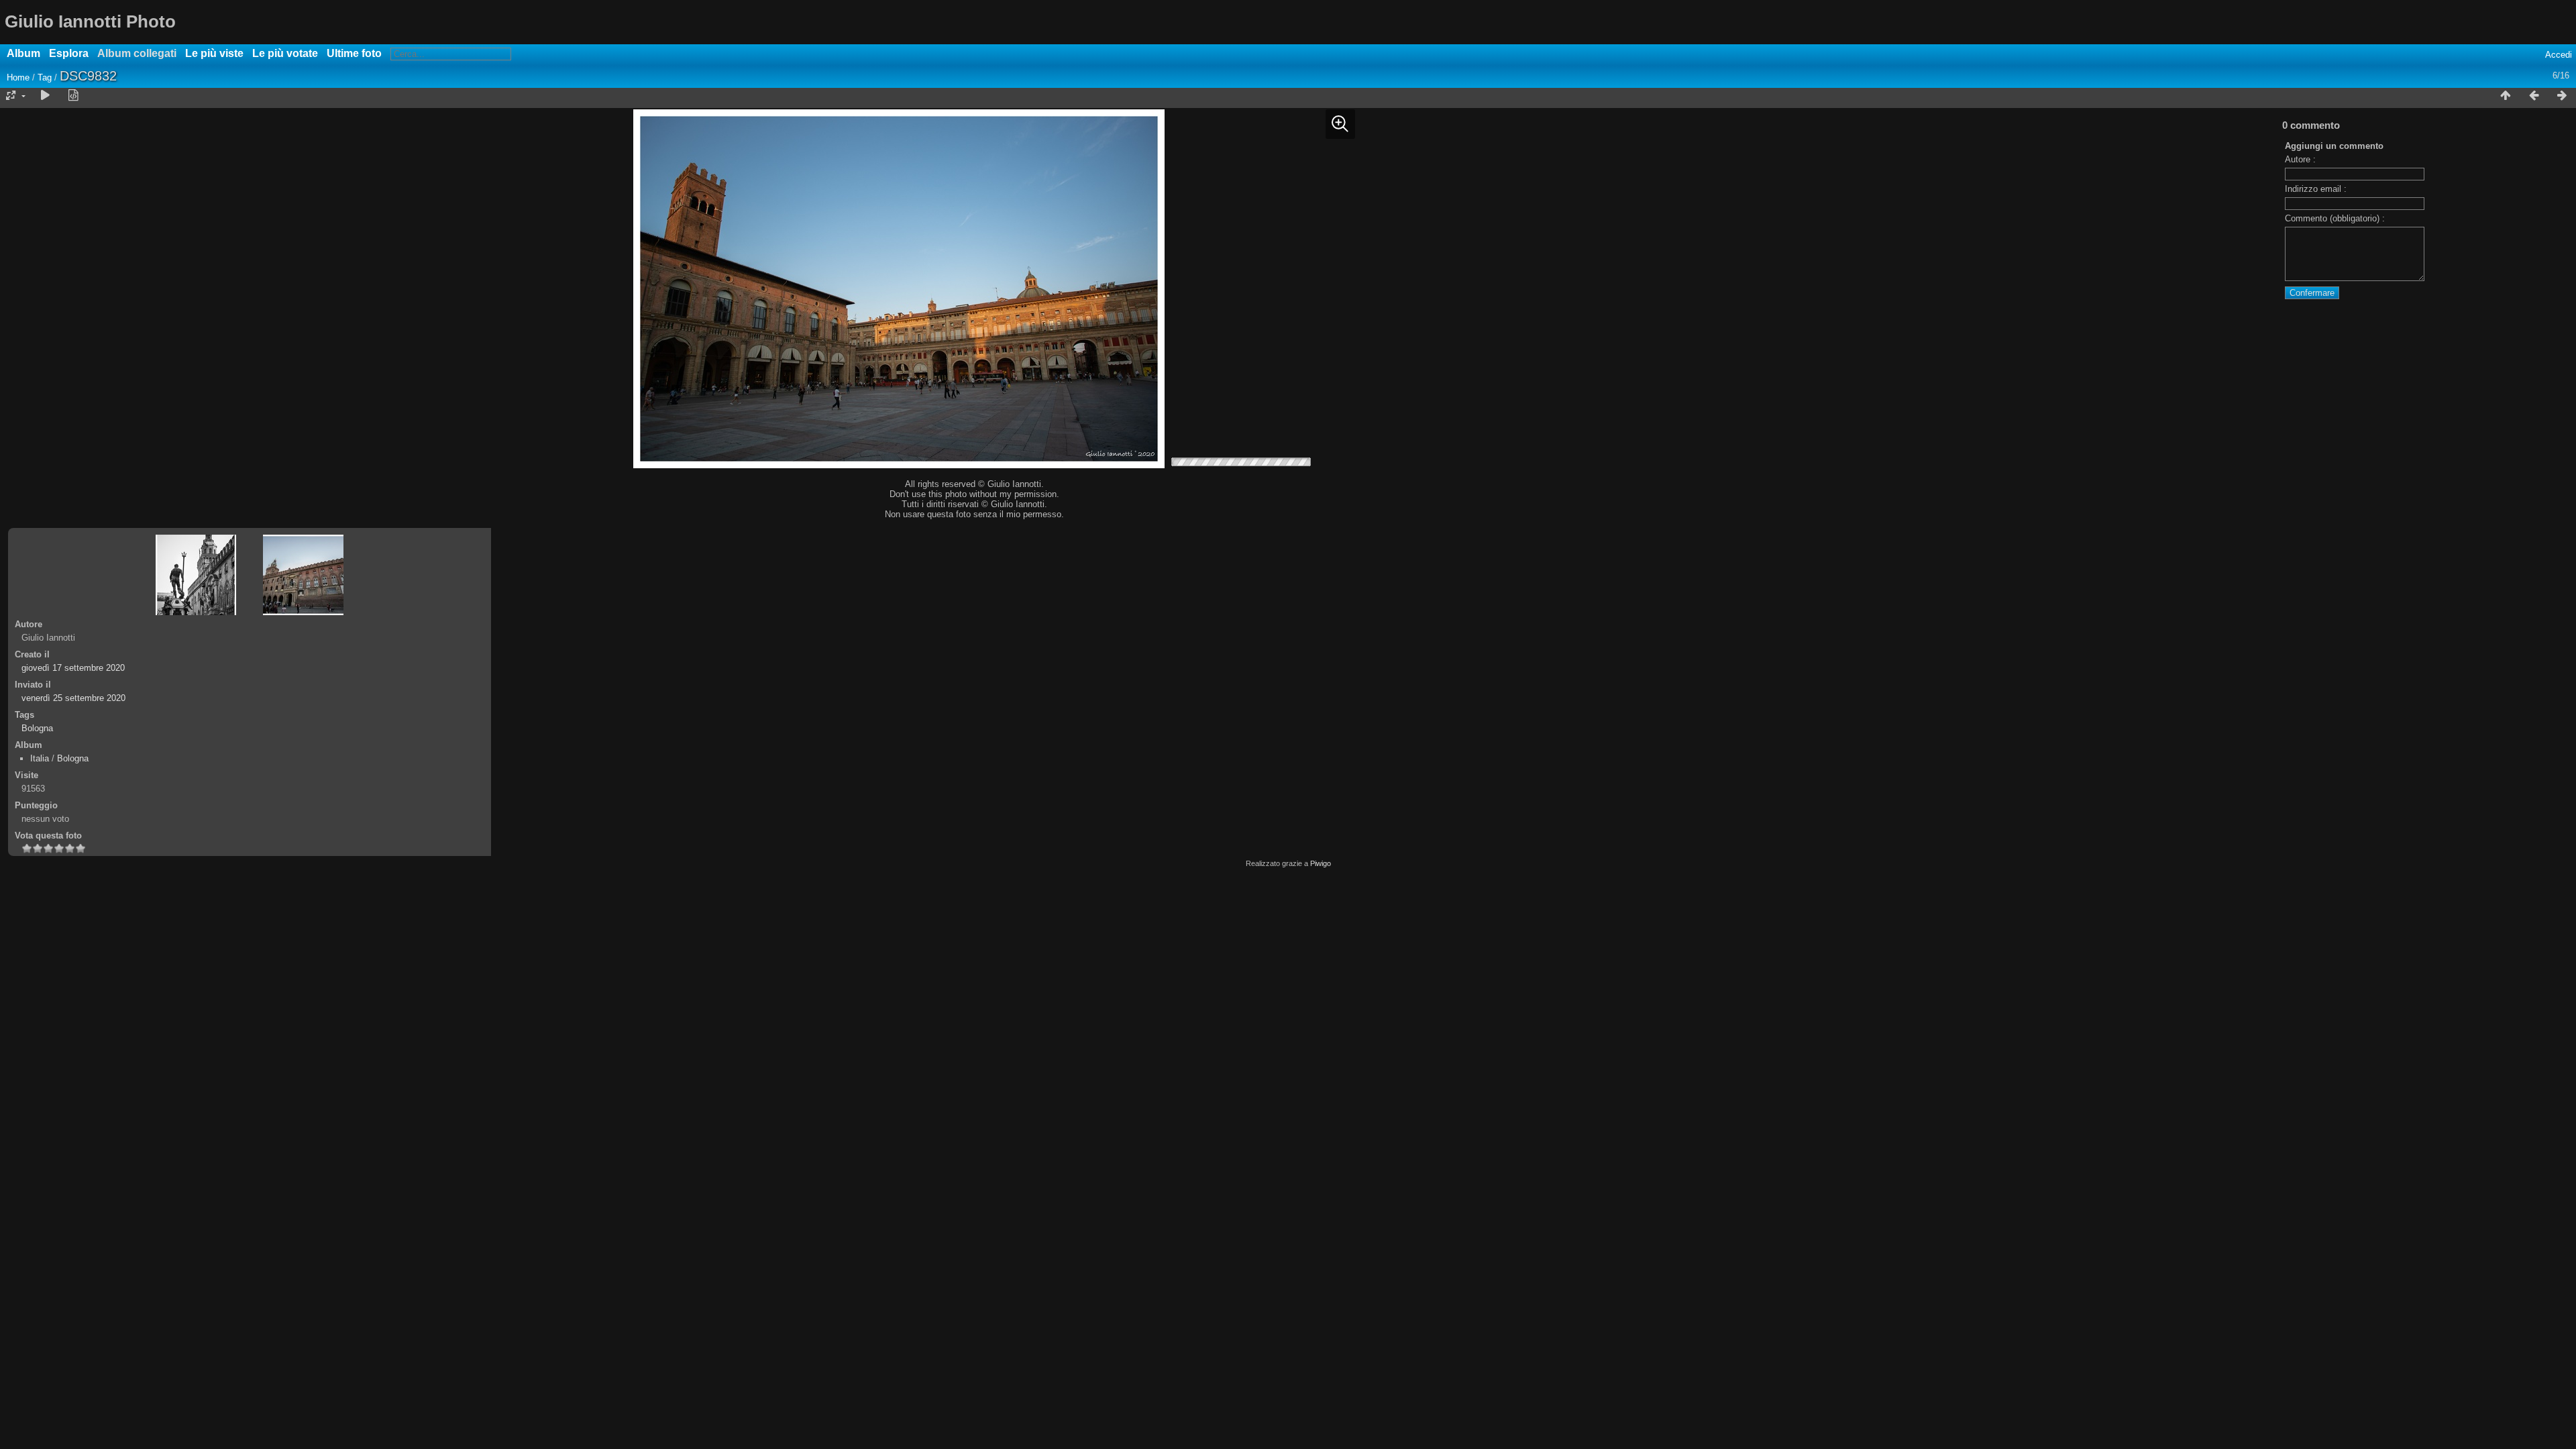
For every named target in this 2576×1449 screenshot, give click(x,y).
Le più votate (285, 53)
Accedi (2559, 55)
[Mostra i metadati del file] (73, 96)
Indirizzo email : (2316, 189)
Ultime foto (354, 53)
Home (18, 77)
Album (23, 53)
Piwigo (1321, 863)
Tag (45, 77)
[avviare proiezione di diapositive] (45, 96)
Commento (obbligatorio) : (2335, 218)
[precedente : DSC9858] (2534, 96)
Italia (40, 758)
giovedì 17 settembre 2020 (73, 668)
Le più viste (214, 53)
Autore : (2300, 159)
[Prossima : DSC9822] (2562, 96)
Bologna (37, 728)
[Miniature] (2506, 96)
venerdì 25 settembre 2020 (73, 698)
